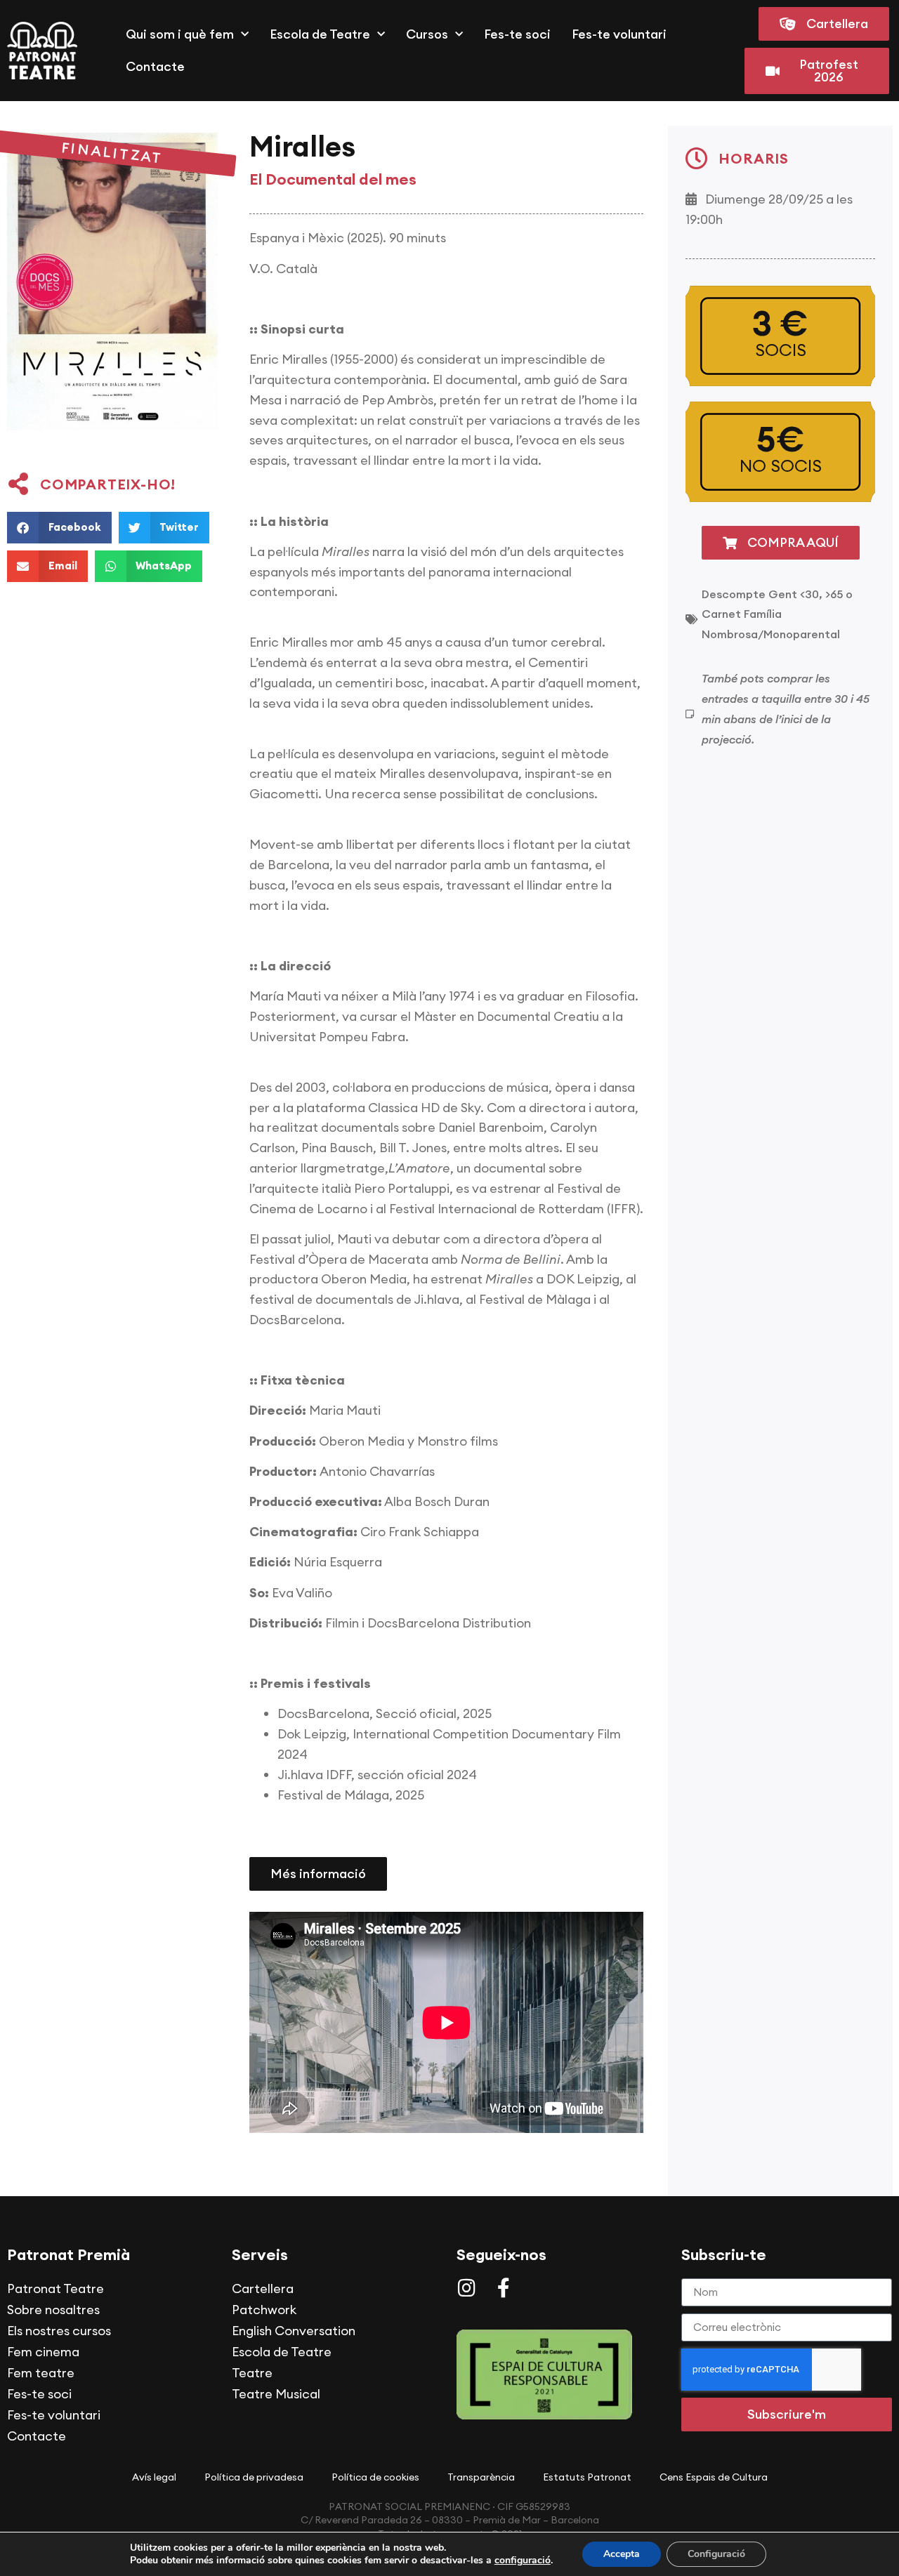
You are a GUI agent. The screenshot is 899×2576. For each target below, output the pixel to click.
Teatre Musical (276, 2394)
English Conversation (294, 2331)
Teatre (252, 2373)
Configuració (716, 2554)
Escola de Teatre (320, 34)
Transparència (481, 2477)
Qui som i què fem (180, 34)
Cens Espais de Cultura (714, 2477)
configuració (523, 2561)
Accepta (622, 2554)
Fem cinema (43, 2352)
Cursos (427, 34)
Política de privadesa (254, 2477)
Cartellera (263, 2288)
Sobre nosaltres (53, 2310)
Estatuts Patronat (587, 2477)
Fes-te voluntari (619, 34)
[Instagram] (466, 2288)
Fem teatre (41, 2373)
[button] (59, 528)
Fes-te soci (517, 34)
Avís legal (154, 2477)
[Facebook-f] (504, 2288)
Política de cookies (375, 2477)
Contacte (155, 66)
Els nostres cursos (59, 2331)
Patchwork (264, 2310)
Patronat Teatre (55, 2288)
